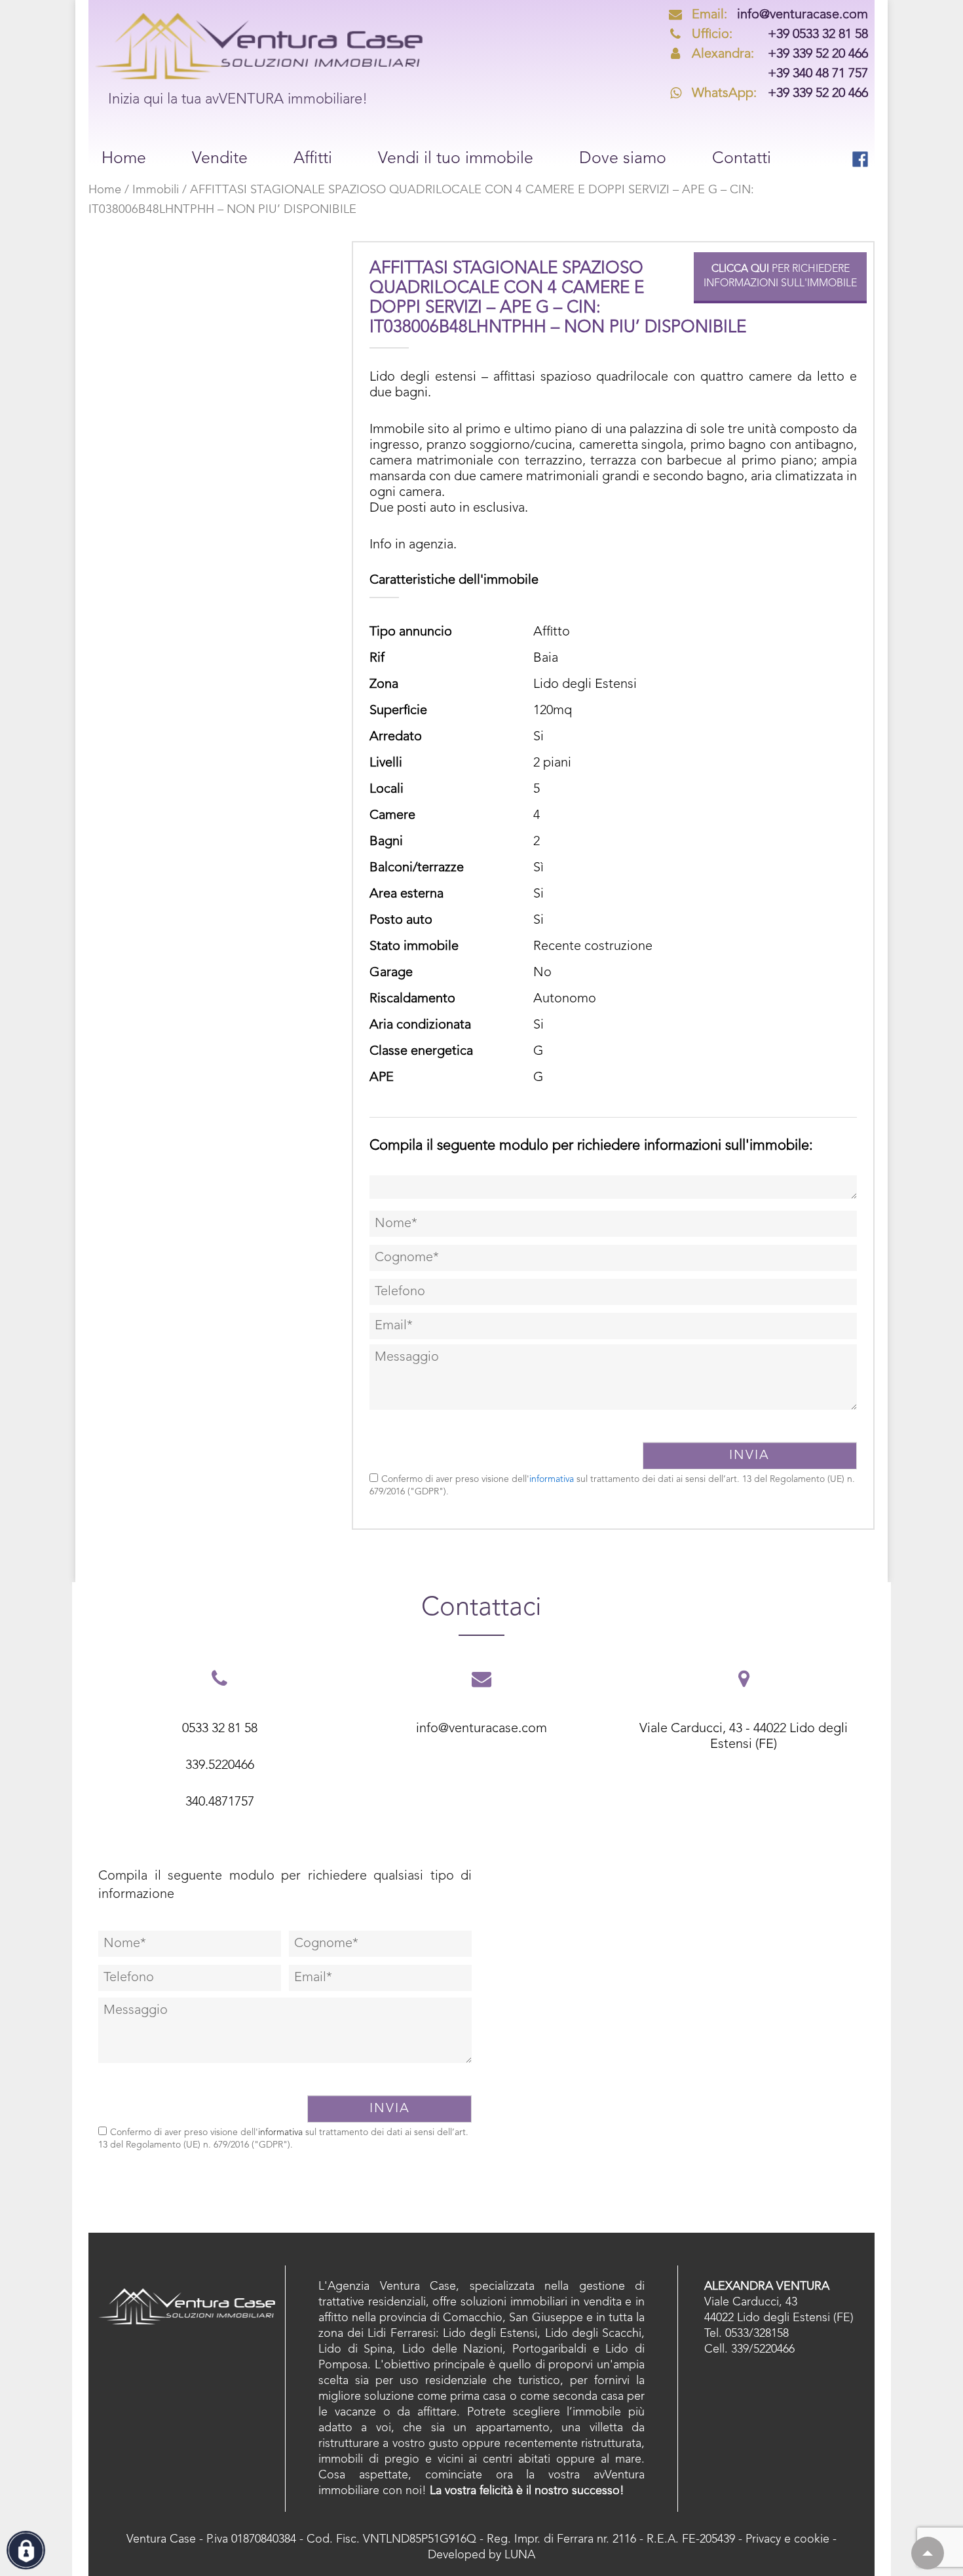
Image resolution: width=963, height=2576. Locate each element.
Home (105, 190)
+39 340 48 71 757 (818, 74)
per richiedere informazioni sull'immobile (780, 276)
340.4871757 (220, 1802)
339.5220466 (220, 1766)
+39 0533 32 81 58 (780, 35)
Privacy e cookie (787, 2539)
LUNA (520, 2555)
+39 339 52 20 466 (780, 54)
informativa (552, 1479)
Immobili (156, 190)
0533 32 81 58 (220, 1729)
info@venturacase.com (780, 15)
